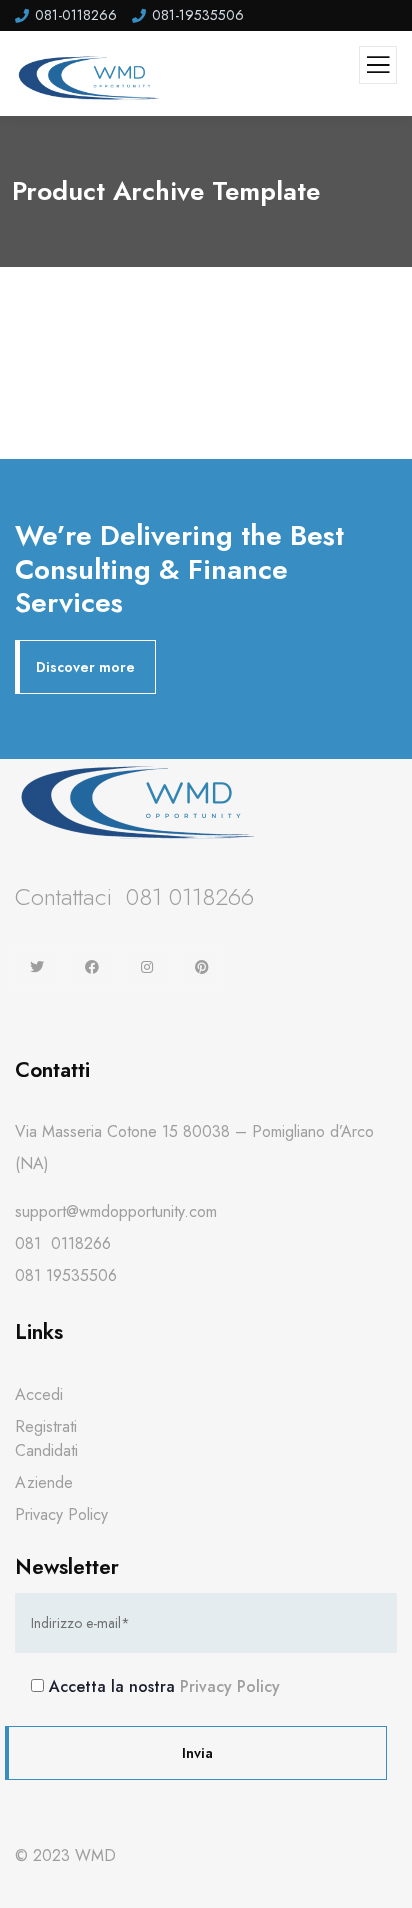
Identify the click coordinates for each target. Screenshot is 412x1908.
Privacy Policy (230, 1686)
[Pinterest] (201, 967)
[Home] (140, 801)
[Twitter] (37, 967)
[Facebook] (92, 967)
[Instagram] (147, 967)
